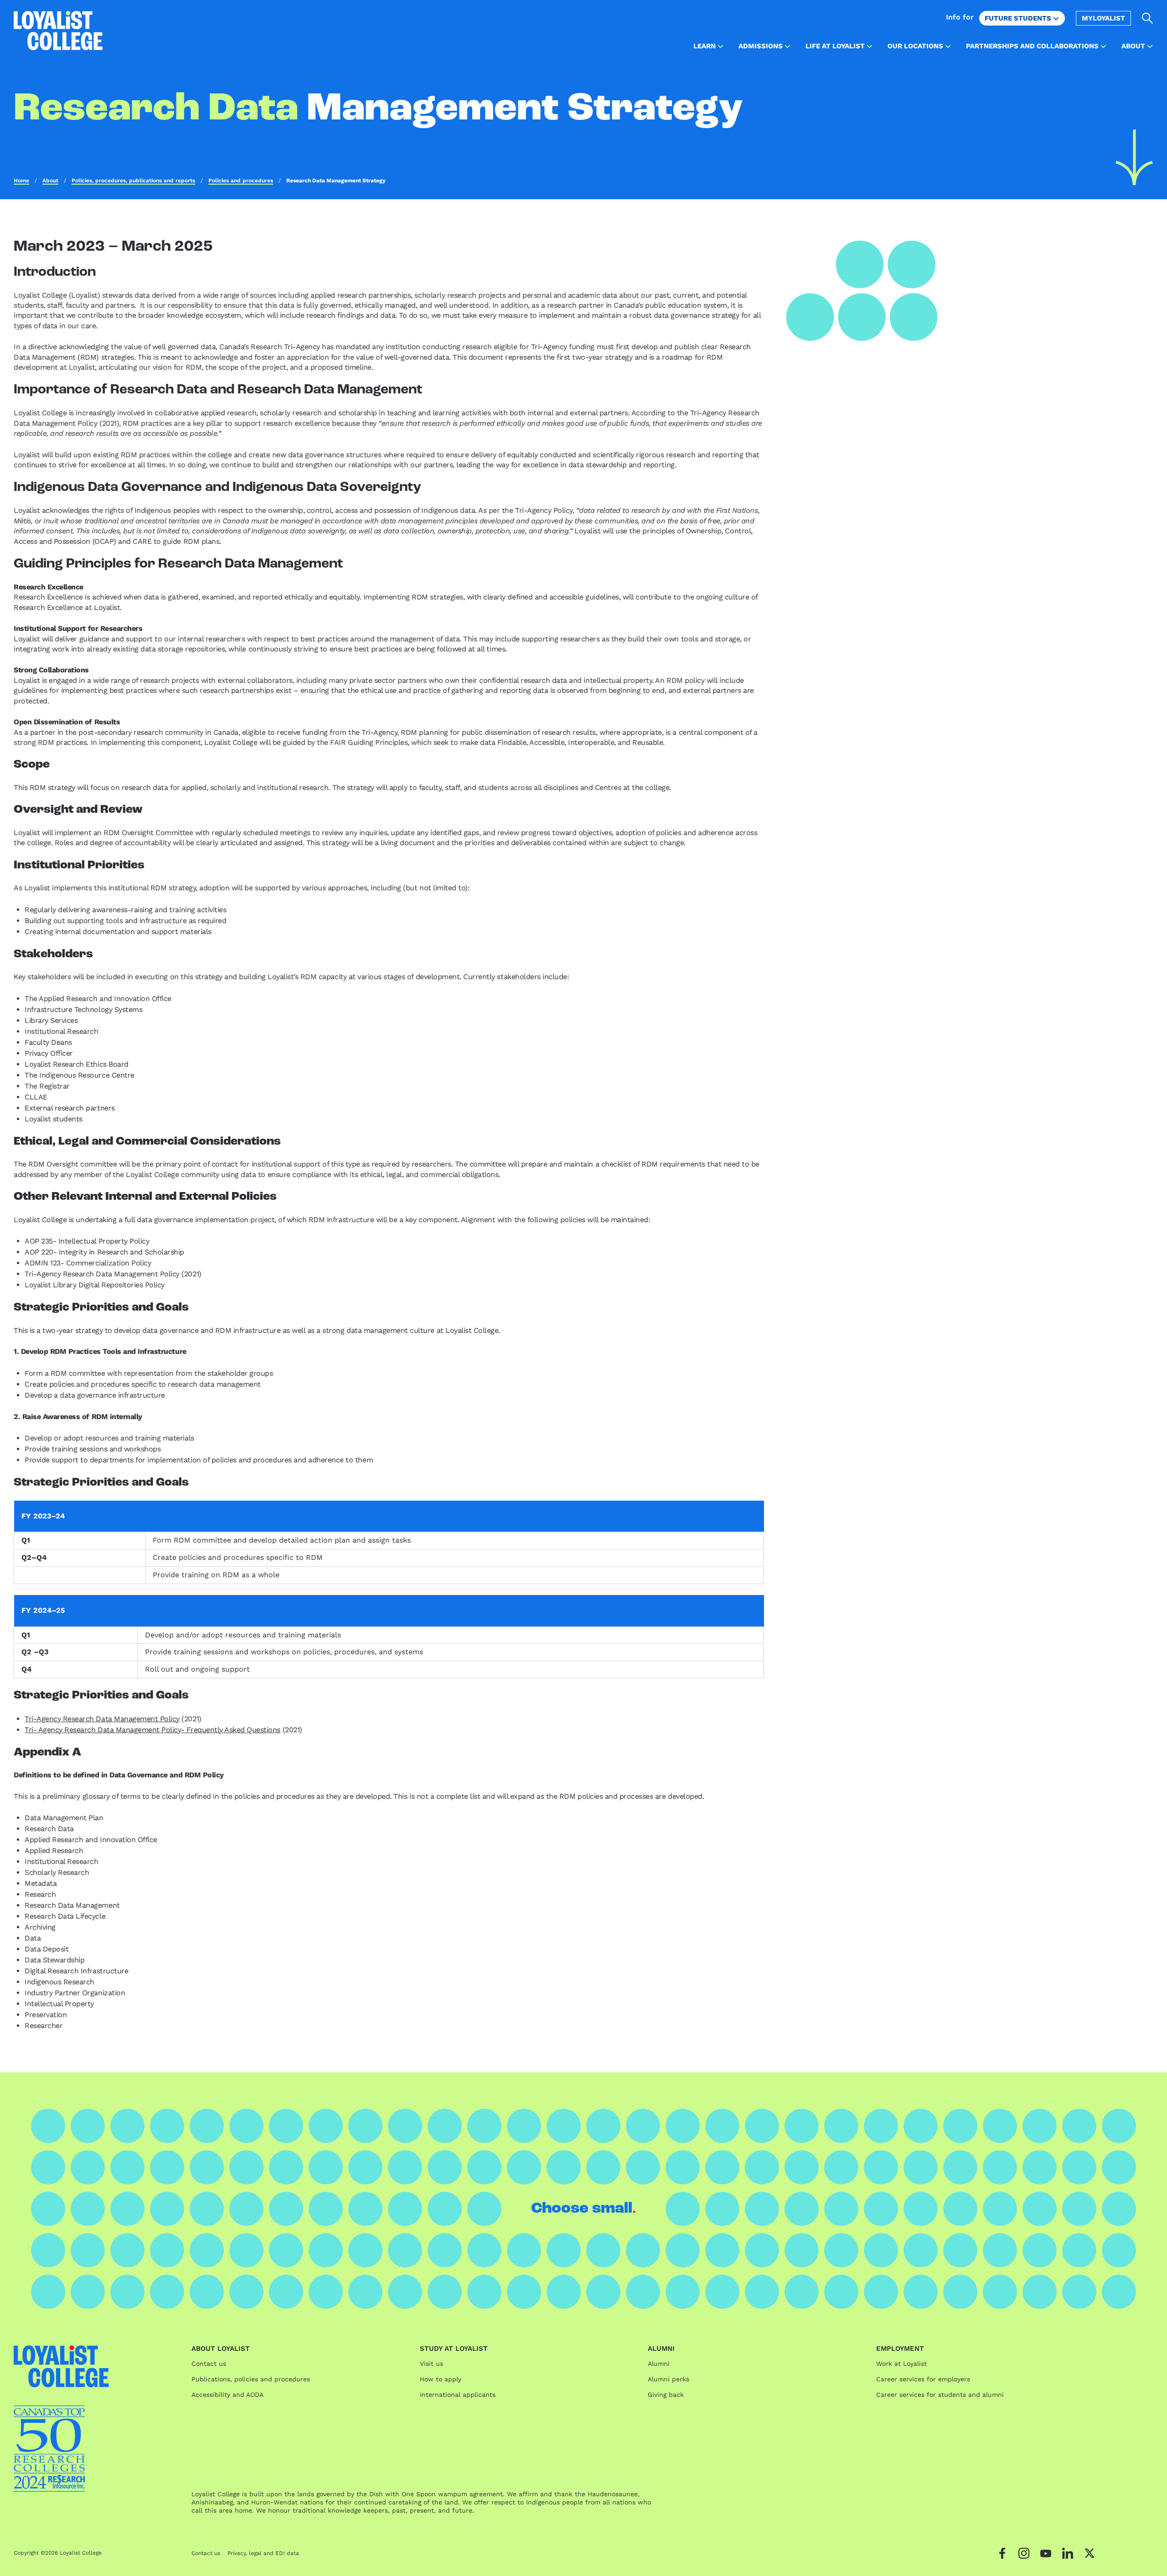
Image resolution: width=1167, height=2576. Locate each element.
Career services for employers (923, 2379)
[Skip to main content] (1134, 157)
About (50, 181)
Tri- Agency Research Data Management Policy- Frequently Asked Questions (152, 1730)
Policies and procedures (241, 181)
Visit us (431, 2364)
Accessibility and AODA (227, 2395)
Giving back (666, 2395)
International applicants (458, 2395)
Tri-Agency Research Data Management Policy (102, 1719)
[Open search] (1148, 18)
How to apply (441, 2379)
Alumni (659, 2364)
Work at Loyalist (901, 2364)
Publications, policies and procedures (251, 2379)
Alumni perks (669, 2379)
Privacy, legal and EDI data (263, 2553)
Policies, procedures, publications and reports (133, 181)
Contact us (209, 2364)
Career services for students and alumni (940, 2395)
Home (21, 181)
